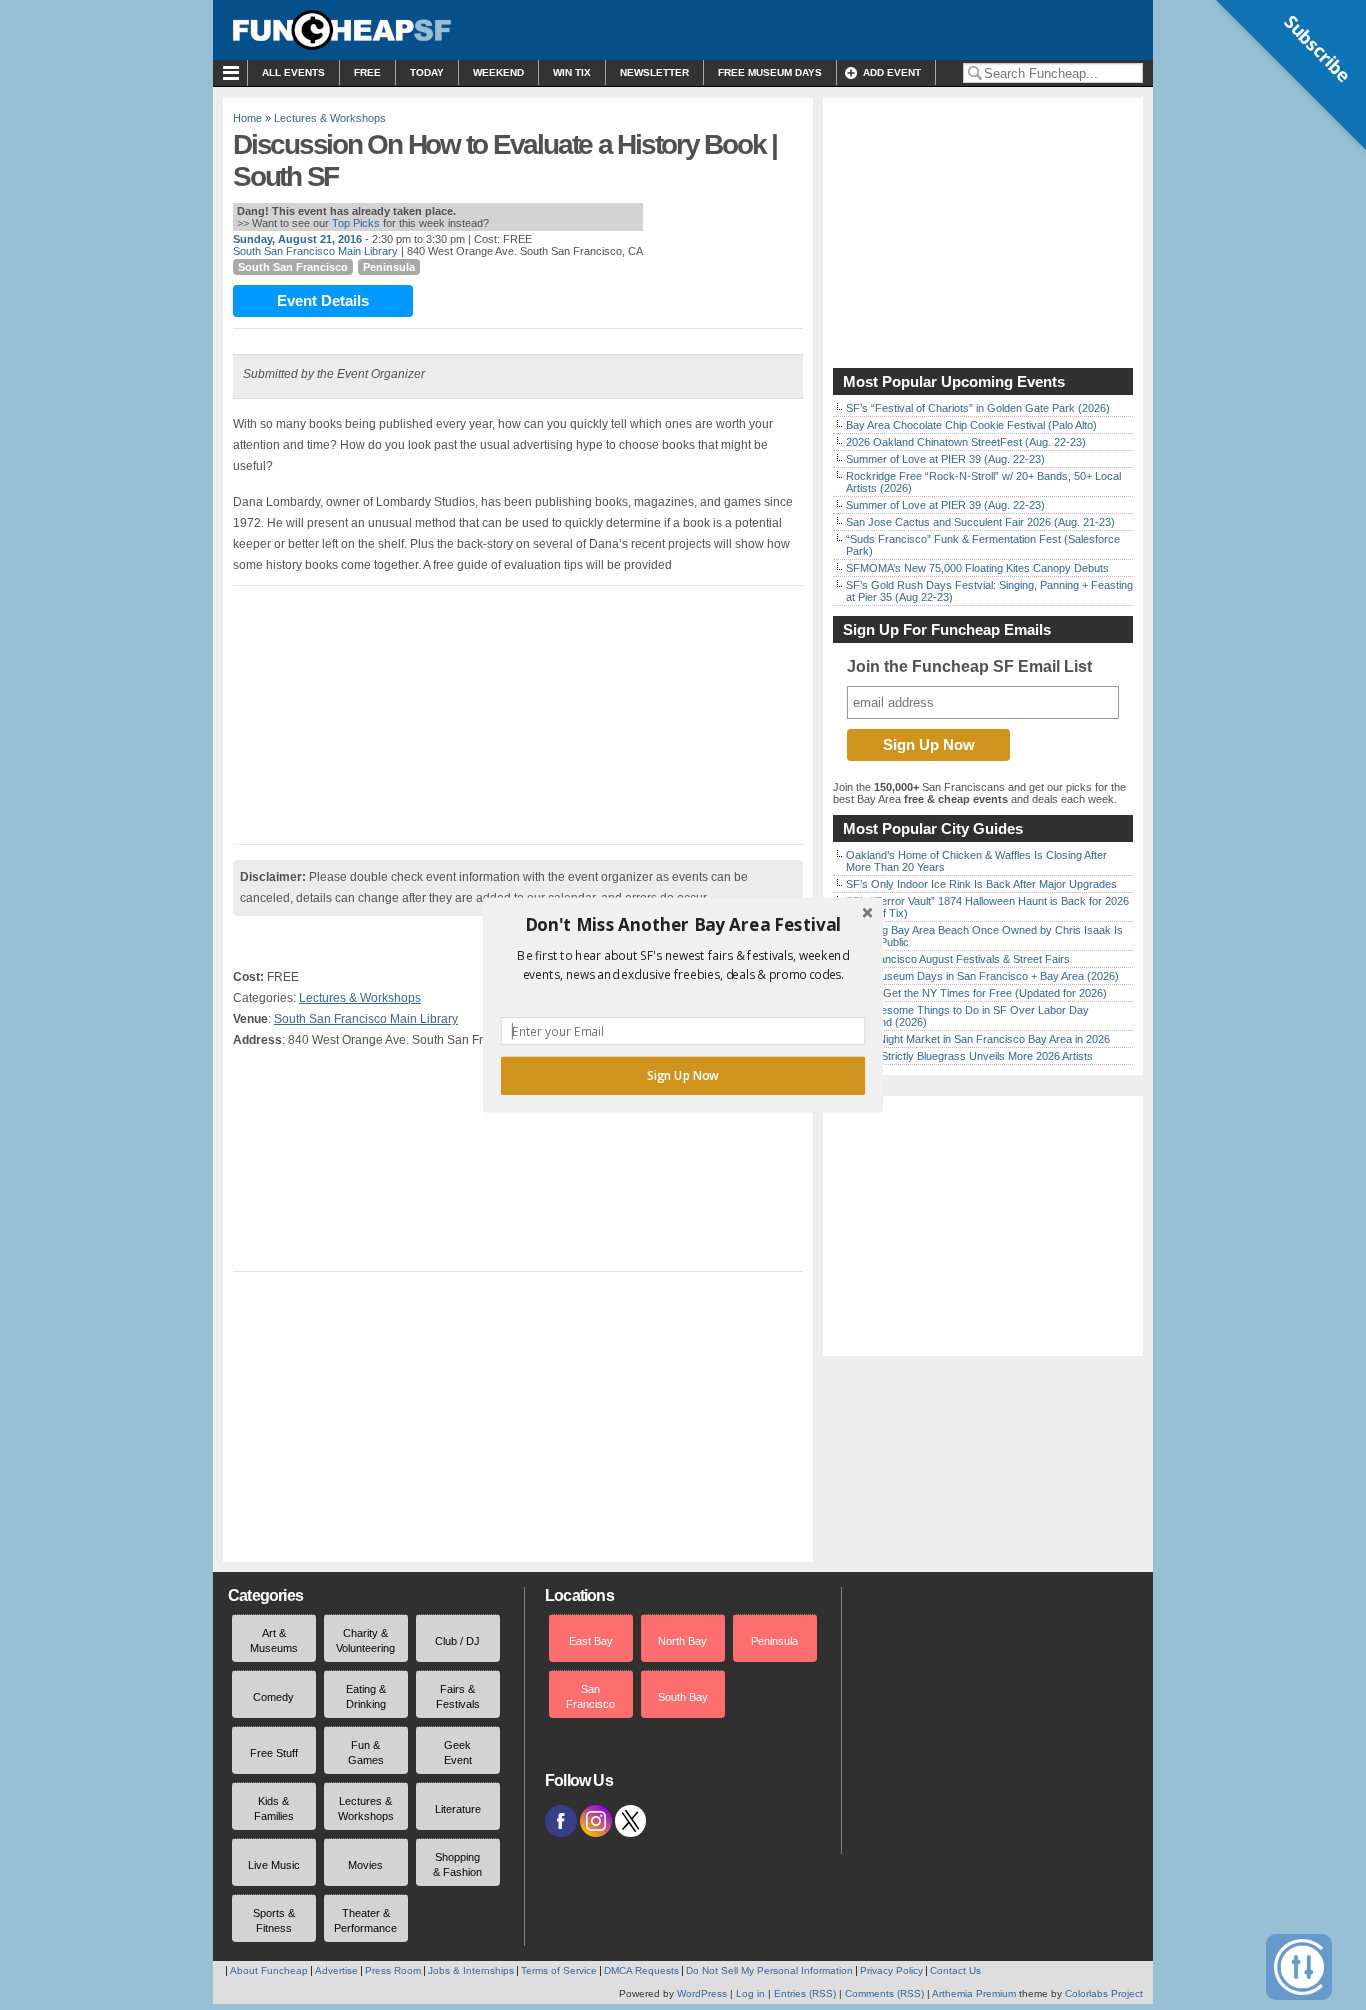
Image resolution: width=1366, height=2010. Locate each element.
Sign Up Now (683, 1076)
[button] (683, 925)
